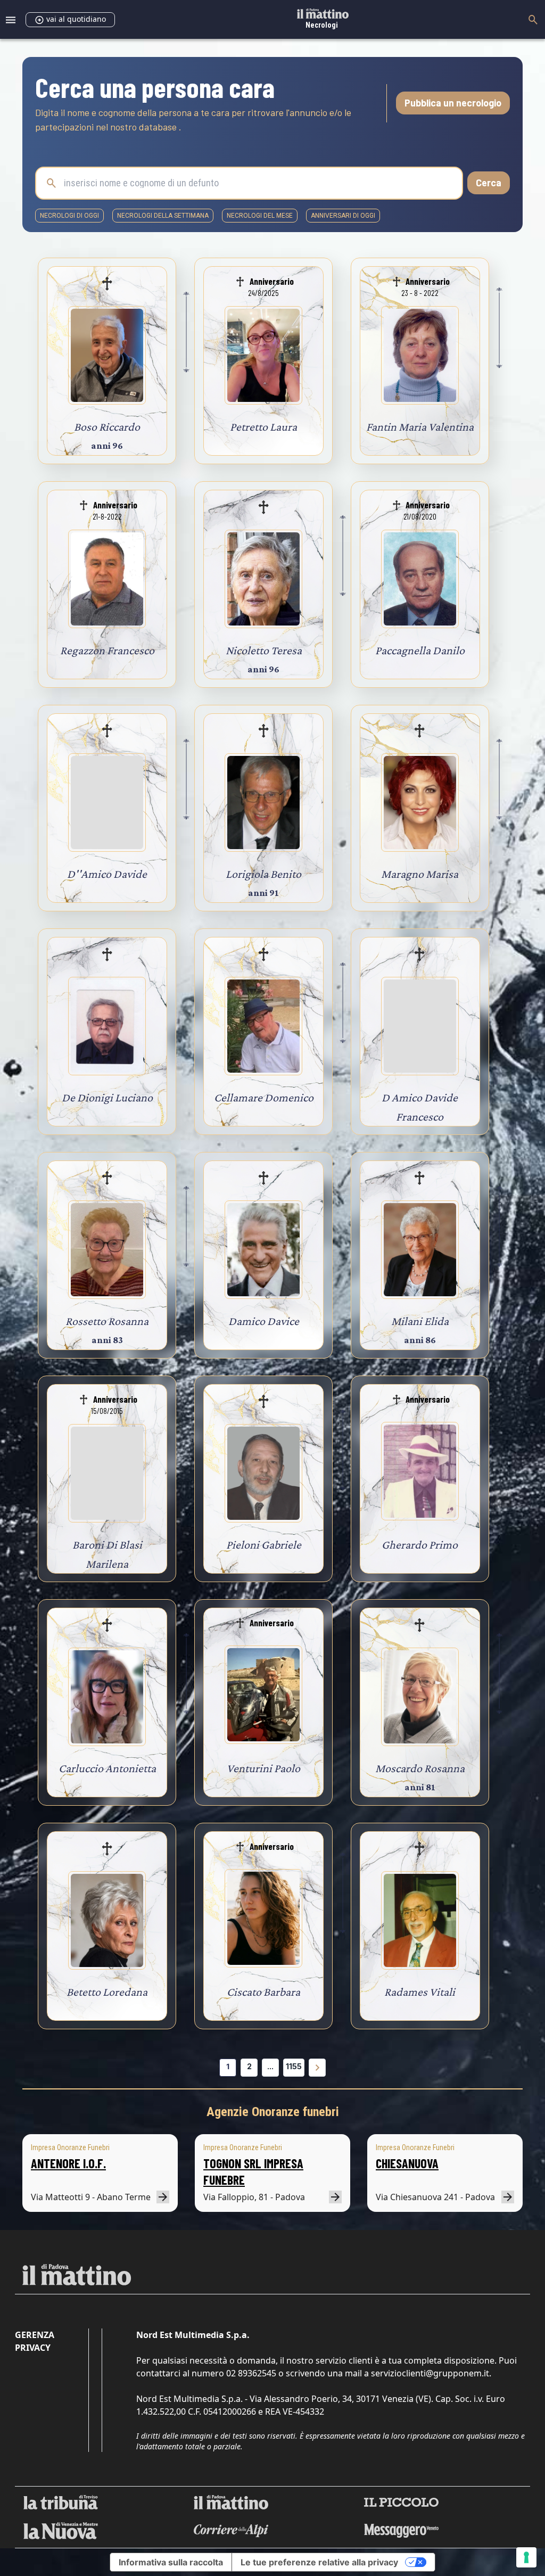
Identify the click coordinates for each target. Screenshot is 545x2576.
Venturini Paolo (263, 1768)
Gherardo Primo (420, 1545)
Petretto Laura (263, 427)
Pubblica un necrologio (453, 103)
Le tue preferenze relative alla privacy (319, 2562)
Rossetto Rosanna (107, 1321)
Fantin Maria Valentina (420, 427)
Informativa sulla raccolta (171, 2562)
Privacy (33, 2348)
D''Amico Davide (107, 874)
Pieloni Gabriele (264, 1545)
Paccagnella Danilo (420, 650)
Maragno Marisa (420, 874)
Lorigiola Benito (263, 874)
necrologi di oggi (69, 216)
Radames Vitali (420, 1992)
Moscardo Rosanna (420, 1768)
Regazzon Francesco (107, 650)
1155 (294, 2066)
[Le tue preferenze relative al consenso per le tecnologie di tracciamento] (526, 2557)
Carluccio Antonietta (107, 1768)
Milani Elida (420, 1321)
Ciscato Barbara (263, 1992)
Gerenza (35, 2335)
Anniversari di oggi (343, 216)
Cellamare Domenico (264, 1097)
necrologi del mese (260, 216)
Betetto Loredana (107, 1992)
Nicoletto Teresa (264, 650)
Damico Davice (264, 1321)
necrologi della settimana (163, 216)
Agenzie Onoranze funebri (273, 2112)
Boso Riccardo (107, 427)
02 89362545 (251, 2373)
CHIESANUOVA (407, 2163)
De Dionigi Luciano (107, 1097)
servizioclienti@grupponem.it (430, 2373)
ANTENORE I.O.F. (68, 2163)
